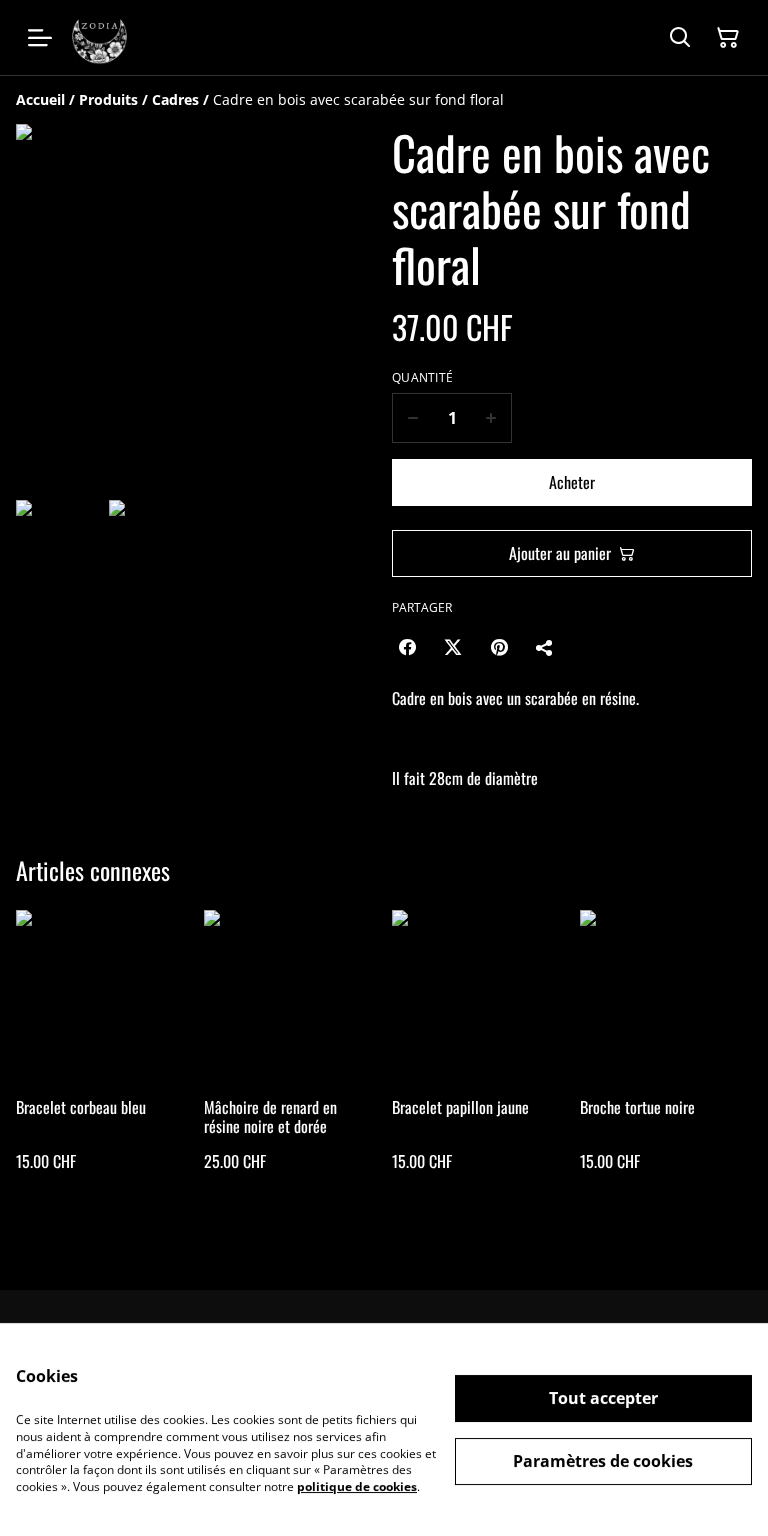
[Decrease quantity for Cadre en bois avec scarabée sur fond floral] (412, 418)
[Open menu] (40, 38)
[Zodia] (99, 37)
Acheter (572, 482)
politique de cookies (357, 1486)
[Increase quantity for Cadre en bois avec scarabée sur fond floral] (491, 418)
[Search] (680, 38)
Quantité (422, 378)
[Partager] (545, 647)
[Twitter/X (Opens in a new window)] (453, 647)
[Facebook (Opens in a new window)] (407, 647)
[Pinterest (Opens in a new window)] (499, 647)
